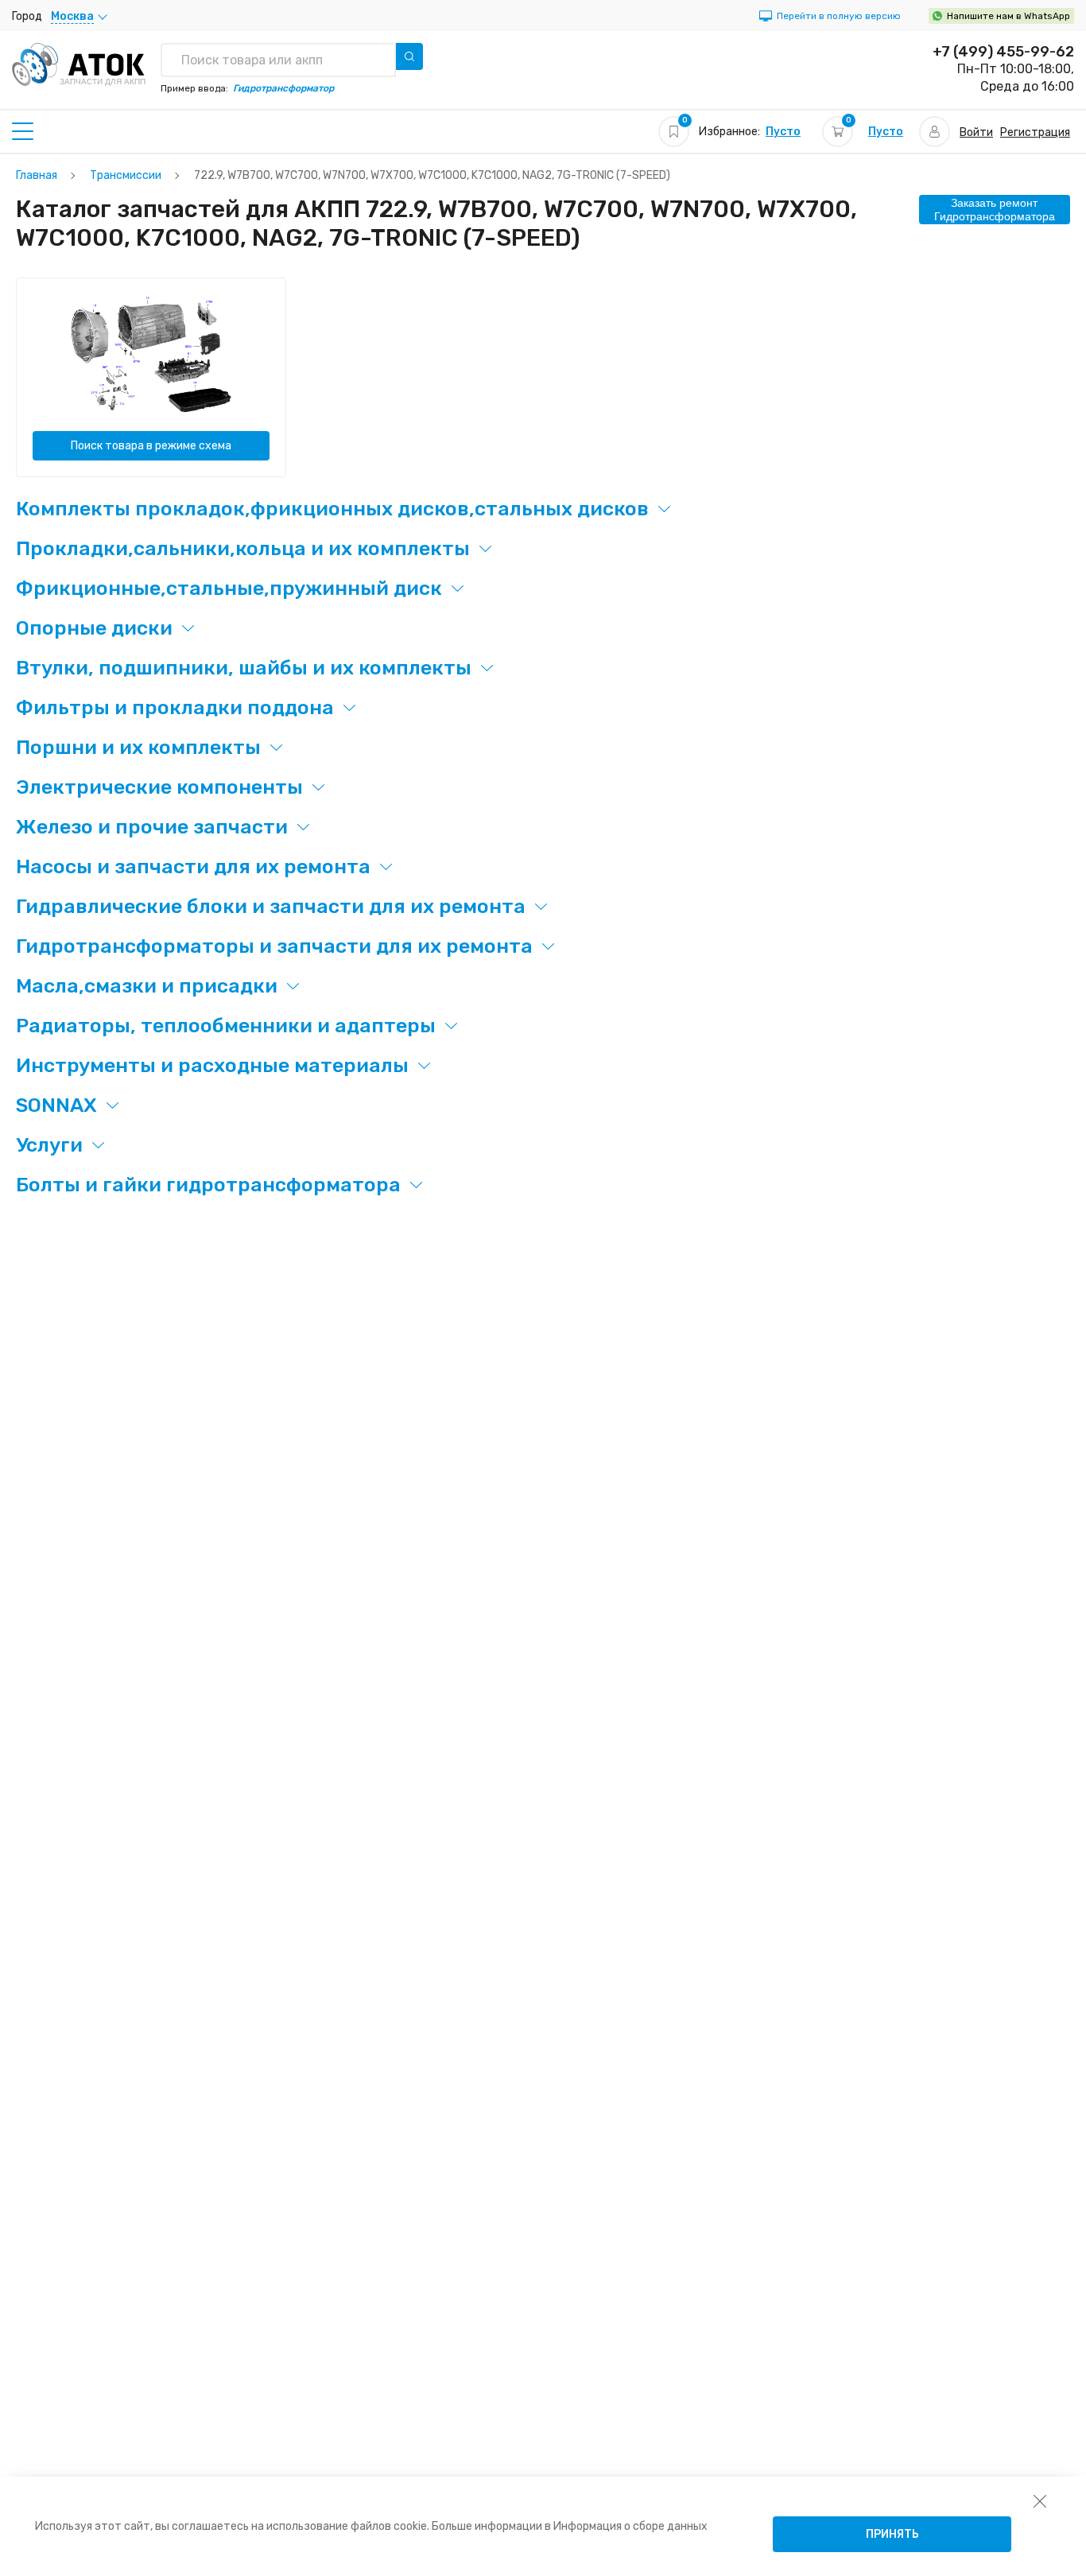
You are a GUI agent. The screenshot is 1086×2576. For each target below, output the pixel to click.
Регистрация (1035, 132)
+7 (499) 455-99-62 (1003, 52)
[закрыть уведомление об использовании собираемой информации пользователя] (1040, 2500)
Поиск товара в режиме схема (151, 446)
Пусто (783, 132)
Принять (892, 2534)
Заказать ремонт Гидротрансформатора (995, 210)
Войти (976, 132)
